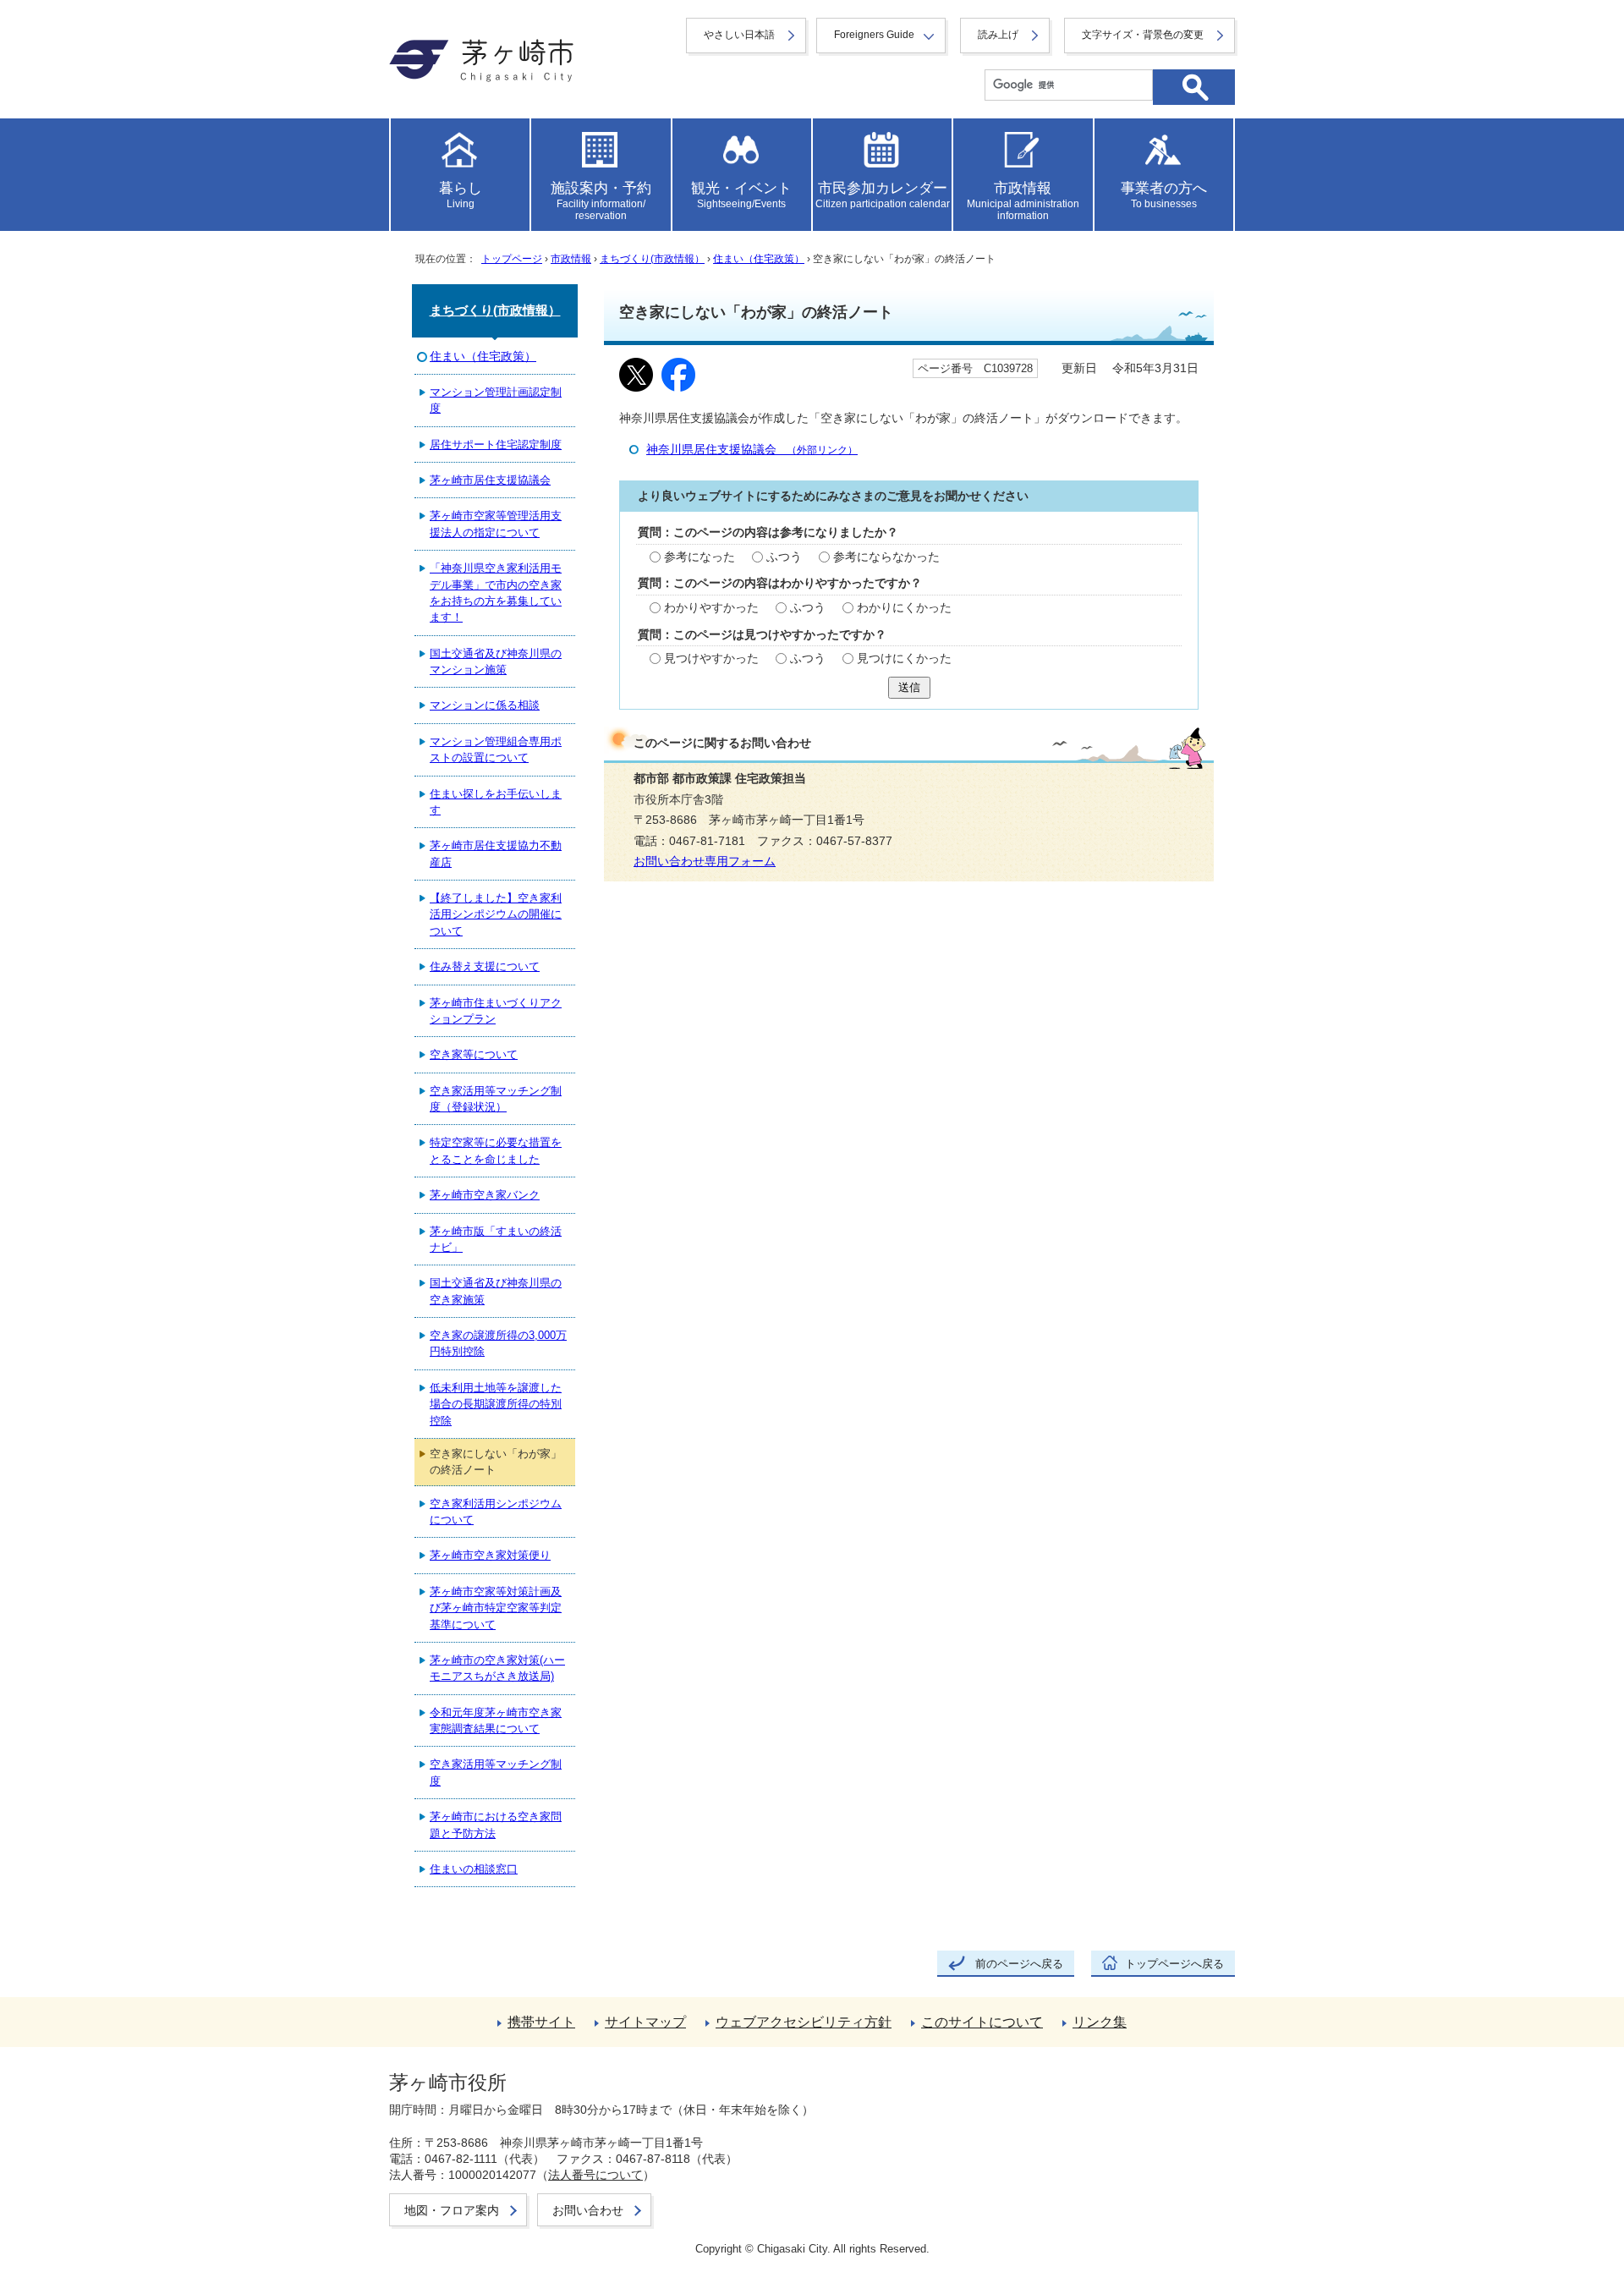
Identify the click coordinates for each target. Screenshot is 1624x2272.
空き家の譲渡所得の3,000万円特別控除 (498, 1343)
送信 (909, 687)
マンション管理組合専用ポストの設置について (496, 749)
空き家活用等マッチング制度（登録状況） (496, 1099)
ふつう (784, 557)
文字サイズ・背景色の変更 (1143, 35)
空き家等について (474, 1054)
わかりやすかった (711, 608)
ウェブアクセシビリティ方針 (804, 2022)
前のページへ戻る (1019, 1964)
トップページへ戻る (1174, 1964)
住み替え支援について (485, 966)
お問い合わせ (588, 2210)
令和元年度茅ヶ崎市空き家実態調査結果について (496, 1720)
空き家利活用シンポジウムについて (496, 1512)
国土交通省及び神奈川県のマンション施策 (496, 661)
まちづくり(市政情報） (652, 259)
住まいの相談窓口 (474, 1869)
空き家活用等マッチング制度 (496, 1772)
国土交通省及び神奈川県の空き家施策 (496, 1291)
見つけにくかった (904, 659)
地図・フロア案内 (452, 2210)
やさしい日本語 (739, 35)
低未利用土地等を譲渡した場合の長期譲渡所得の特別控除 (496, 1404)
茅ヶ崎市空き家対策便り (490, 1555)
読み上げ (998, 35)
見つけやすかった (711, 659)
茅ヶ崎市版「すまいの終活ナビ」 (496, 1239)
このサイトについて (982, 2022)
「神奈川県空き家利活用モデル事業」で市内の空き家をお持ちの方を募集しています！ (496, 593)
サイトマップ (645, 2022)
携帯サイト (541, 2022)
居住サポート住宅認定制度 (496, 445)
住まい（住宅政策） (759, 259)
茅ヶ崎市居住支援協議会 (490, 480)
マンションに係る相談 (485, 705)
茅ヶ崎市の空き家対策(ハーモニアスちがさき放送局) (497, 1668)
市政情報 (571, 259)
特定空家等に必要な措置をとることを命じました (496, 1150)
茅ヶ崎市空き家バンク (485, 1195)
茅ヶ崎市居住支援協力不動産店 (496, 853)
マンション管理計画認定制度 (496, 400)
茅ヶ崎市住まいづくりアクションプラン (496, 1011)
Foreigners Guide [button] (874, 35)
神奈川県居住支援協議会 (752, 450)
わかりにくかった (904, 608)
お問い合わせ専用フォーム (705, 862)
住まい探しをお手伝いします (496, 802)
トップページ (512, 259)
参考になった (700, 557)
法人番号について (595, 2175)
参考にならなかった (886, 557)
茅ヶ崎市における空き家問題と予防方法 (496, 1825)
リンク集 (1100, 2022)
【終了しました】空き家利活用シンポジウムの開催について (496, 914)
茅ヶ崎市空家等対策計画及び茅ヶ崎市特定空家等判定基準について (496, 1608)
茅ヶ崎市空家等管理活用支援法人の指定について (496, 524)
